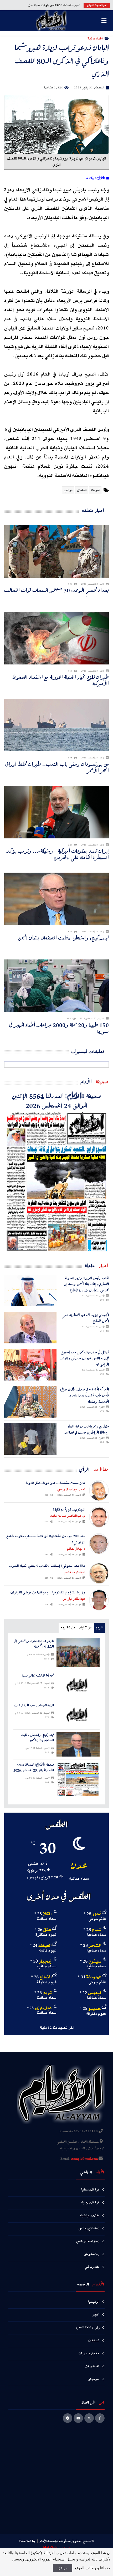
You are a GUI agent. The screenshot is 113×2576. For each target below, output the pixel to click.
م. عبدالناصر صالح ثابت (68, 1516)
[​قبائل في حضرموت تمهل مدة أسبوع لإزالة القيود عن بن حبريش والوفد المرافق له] (30, 1365)
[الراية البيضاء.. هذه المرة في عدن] (78, 1715)
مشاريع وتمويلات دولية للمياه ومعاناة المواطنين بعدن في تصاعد (87, 1429)
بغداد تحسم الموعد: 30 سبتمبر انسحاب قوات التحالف (56, 590)
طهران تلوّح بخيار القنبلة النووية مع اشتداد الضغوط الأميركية (60, 680)
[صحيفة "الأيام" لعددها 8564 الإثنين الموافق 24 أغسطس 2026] (56, 1181)
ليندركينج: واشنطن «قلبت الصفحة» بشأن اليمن (63, 938)
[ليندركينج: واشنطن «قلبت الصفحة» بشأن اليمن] (78, 1744)
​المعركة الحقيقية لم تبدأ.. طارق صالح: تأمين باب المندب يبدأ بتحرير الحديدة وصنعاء (84, 1395)
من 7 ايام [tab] (85, 1628)
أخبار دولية (95, 38)
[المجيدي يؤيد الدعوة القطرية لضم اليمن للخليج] (30, 1328)
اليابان (82, 490)
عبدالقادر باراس (74, 1599)
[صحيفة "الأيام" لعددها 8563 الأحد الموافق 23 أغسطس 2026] (78, 1779)
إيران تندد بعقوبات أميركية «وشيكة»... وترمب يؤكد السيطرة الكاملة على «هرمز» (58, 854)
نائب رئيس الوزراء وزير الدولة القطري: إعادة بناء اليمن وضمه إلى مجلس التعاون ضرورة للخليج (86, 1284)
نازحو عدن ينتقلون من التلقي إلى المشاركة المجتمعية (34, 1644)
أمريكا (95, 490)
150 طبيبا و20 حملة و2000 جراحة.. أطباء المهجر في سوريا (59, 1028)
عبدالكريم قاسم (75, 1572)
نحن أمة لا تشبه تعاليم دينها (38, 1676)
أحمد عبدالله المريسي (71, 1489)
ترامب (68, 490)
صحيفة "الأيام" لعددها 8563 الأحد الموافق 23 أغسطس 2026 (34, 1768)
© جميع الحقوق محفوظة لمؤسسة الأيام (67, 2541)
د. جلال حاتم (76, 1549)
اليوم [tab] (99, 1628)
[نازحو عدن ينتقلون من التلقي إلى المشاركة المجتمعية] (78, 1653)
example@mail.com (84, 2159)
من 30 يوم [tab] (68, 1628)
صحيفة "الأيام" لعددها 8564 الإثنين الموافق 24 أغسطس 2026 (57, 1101)
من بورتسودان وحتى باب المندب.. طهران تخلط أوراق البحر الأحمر (57, 767)
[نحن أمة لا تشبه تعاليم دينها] (78, 1685)
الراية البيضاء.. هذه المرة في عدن (34, 1705)
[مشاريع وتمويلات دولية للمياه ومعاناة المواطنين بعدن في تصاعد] (30, 1439)
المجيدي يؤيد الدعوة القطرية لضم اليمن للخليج (86, 1318)
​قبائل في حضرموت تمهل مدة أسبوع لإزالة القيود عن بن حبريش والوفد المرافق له (85, 1358)
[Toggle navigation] (104, 21)
